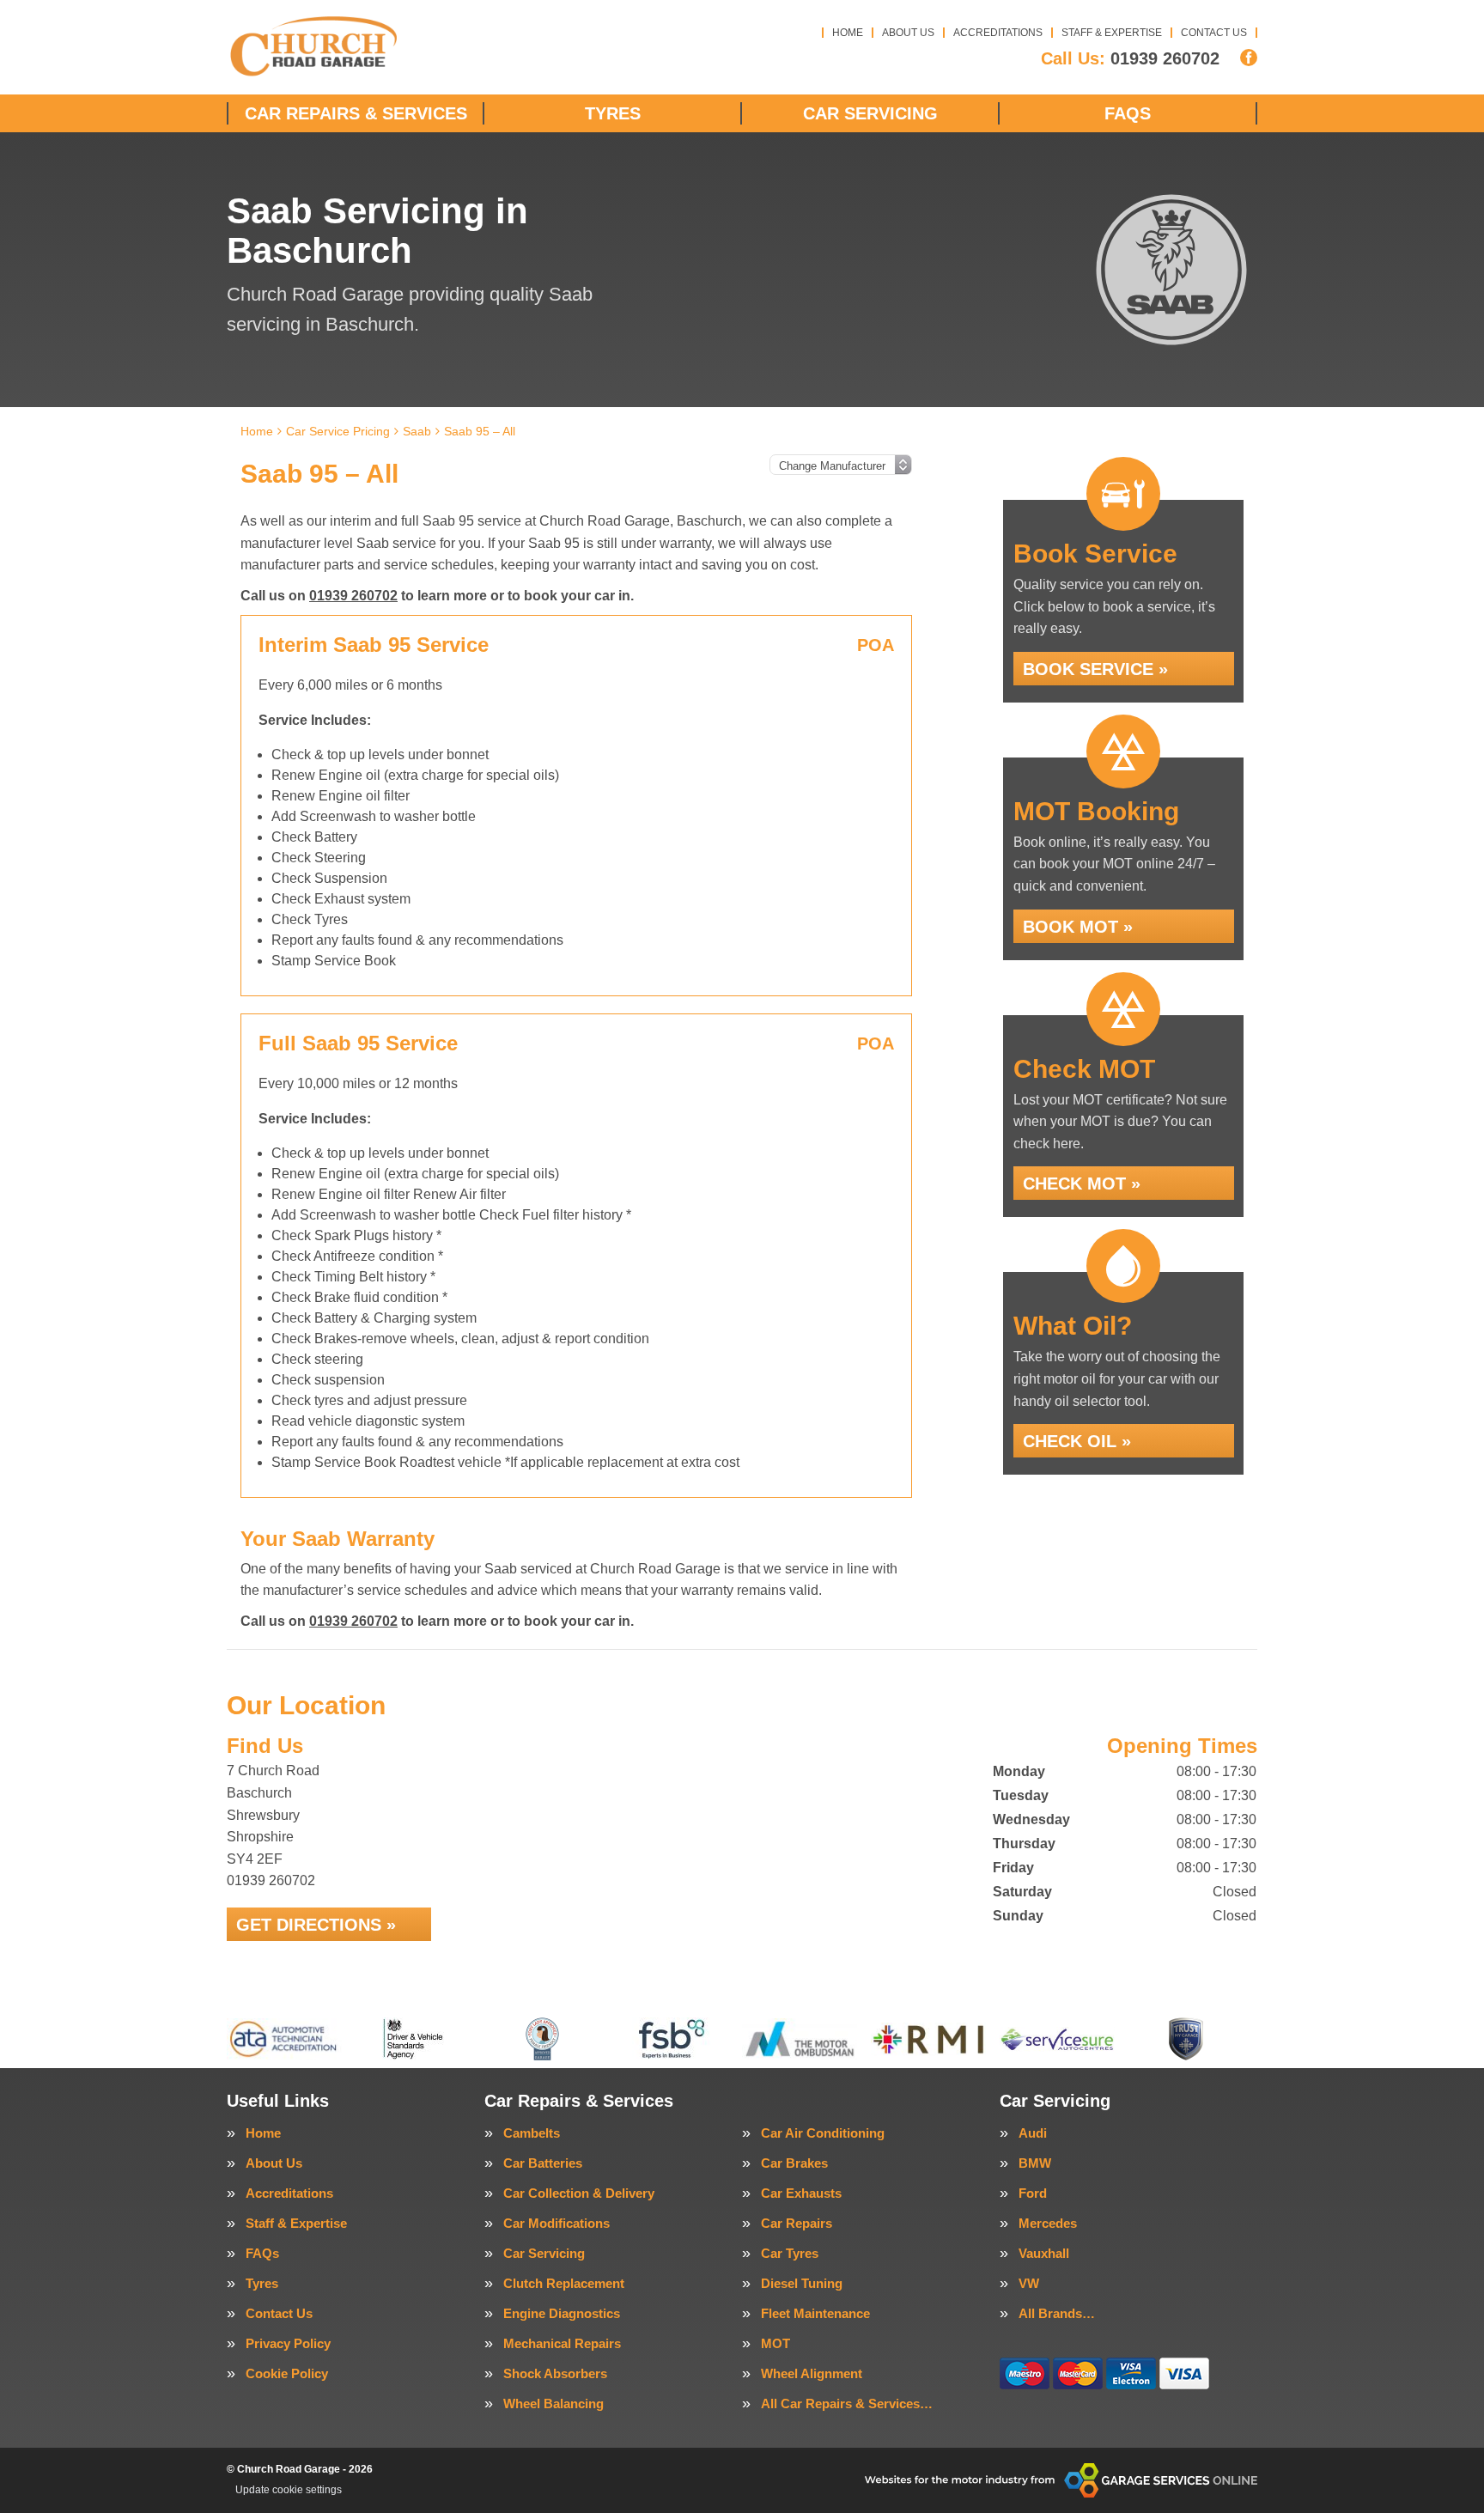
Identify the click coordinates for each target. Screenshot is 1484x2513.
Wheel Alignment (812, 2373)
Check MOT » (1082, 1183)
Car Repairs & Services (356, 113)
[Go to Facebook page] (1249, 58)
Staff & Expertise (1112, 33)
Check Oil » (1077, 1441)
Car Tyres (790, 2253)
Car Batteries (543, 2163)
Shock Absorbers (555, 2373)
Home (848, 33)
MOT (775, 2343)
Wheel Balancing (553, 2403)
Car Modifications (556, 2223)
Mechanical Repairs (562, 2343)
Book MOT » (1078, 927)
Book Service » (1095, 669)
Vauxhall (1044, 2253)
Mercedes (1048, 2223)
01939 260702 (1130, 58)
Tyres (613, 113)
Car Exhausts (801, 2193)
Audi (1033, 2133)
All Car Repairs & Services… (847, 2403)
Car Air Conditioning (823, 2133)
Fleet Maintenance (815, 2313)
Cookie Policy (287, 2373)
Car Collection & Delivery (579, 2193)
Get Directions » (316, 1925)
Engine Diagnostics (562, 2313)
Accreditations (998, 33)
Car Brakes (794, 2163)
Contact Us (1214, 33)
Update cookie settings (289, 2490)
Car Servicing (870, 113)
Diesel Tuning (802, 2283)
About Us (908, 33)
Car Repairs (797, 2223)
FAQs (1128, 113)
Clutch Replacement (564, 2283)
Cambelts (532, 2133)
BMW (1035, 2163)
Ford (1033, 2193)
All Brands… (1057, 2313)
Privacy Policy (288, 2343)
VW (1029, 2283)
